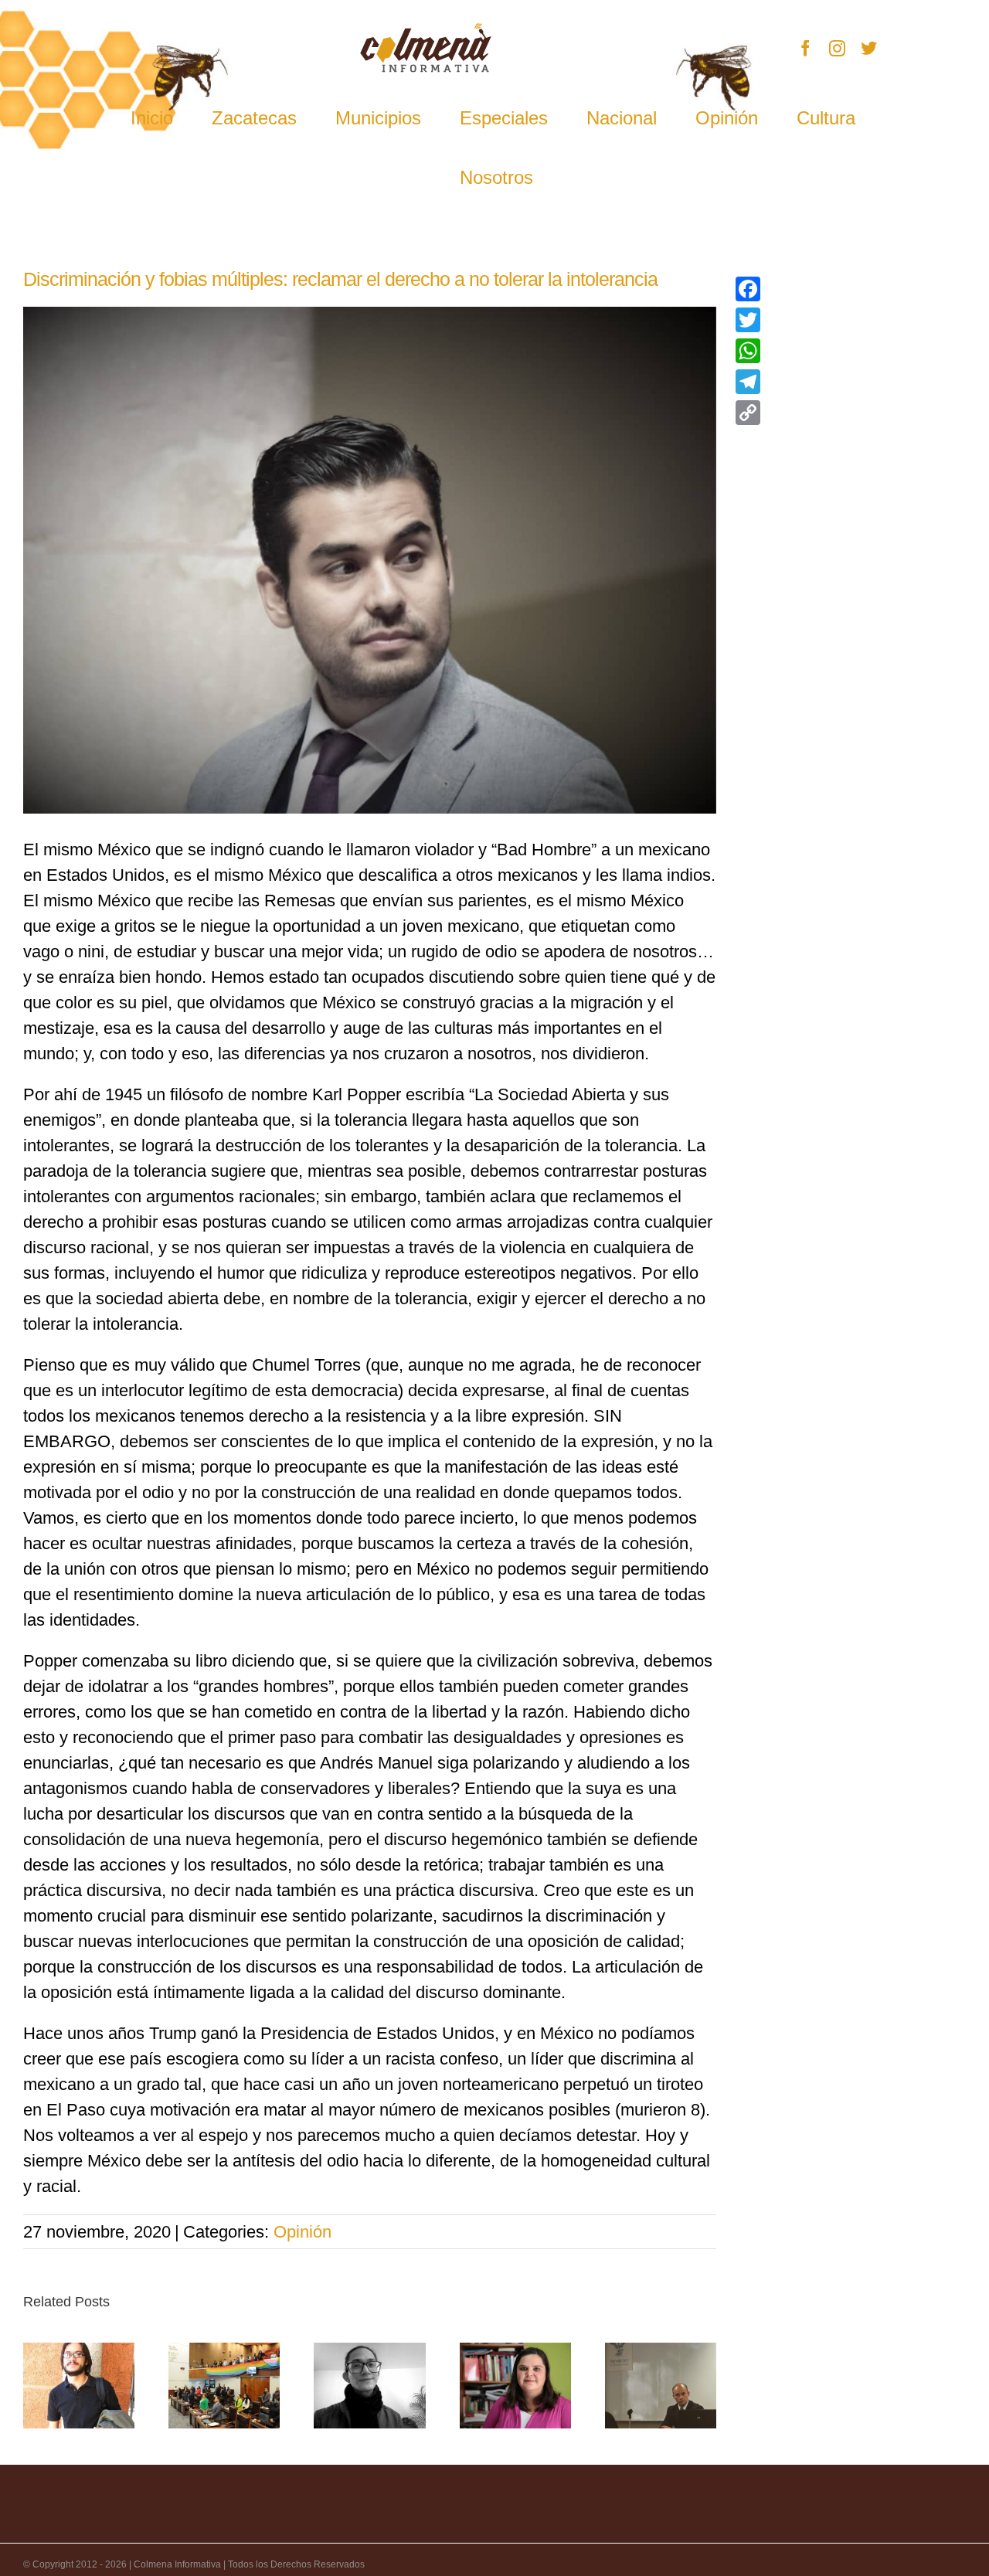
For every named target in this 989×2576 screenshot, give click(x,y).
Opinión (302, 2232)
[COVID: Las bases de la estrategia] (515, 2385)
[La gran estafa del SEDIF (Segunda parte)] (369, 2385)
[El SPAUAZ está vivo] (79, 2385)
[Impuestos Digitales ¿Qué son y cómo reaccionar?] (661, 2385)
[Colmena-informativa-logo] (426, 31)
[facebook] (805, 48)
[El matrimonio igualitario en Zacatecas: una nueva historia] (224, 2385)
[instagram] (837, 48)
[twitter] (869, 48)
